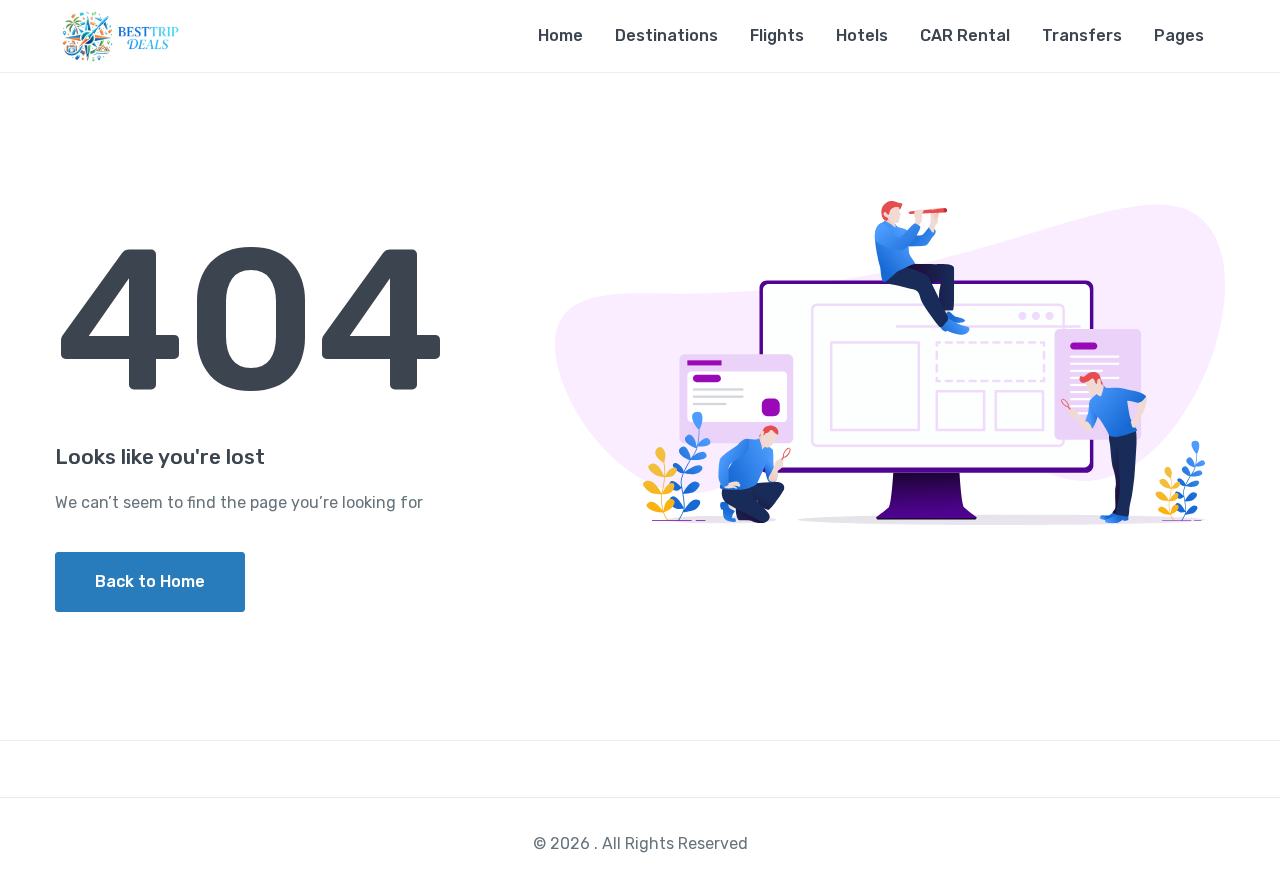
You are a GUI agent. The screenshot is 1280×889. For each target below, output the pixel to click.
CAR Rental (965, 35)
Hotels (862, 35)
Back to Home (150, 581)
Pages (1179, 35)
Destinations (666, 35)
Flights (777, 35)
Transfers (1082, 35)
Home (560, 35)
